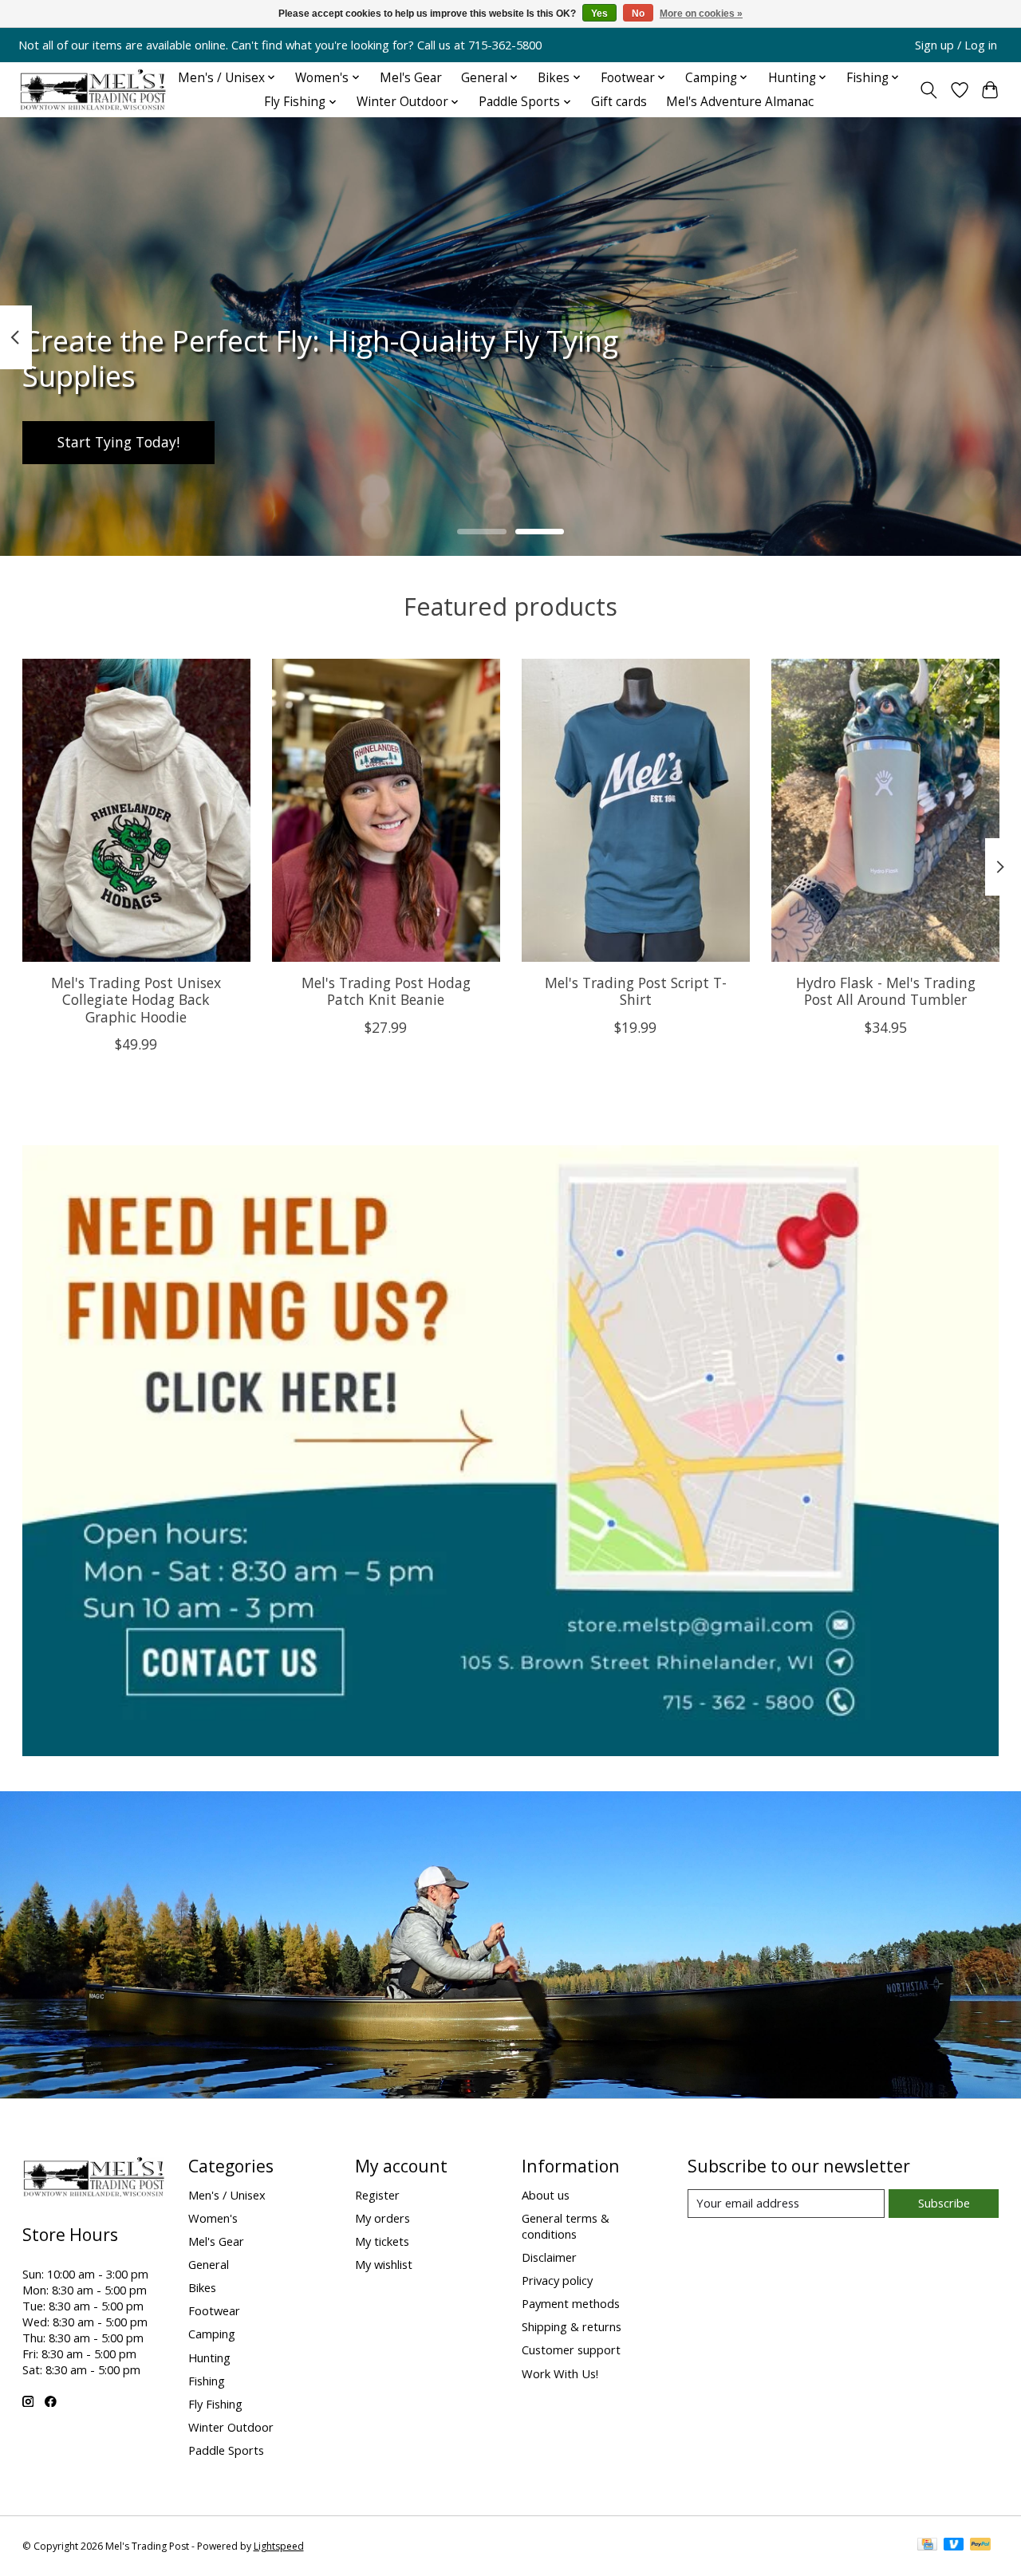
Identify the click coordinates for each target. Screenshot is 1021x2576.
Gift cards (619, 102)
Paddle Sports (226, 2450)
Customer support (571, 2350)
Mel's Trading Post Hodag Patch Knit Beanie (385, 991)
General (209, 2264)
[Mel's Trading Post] (94, 90)
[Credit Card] (927, 2546)
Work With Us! (560, 2373)
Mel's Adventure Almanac (740, 102)
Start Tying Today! (118, 443)
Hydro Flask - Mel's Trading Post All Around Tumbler (885, 991)
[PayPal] (980, 2546)
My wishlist (384, 2264)
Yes (599, 14)
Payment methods (571, 2303)
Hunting (209, 2357)
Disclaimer (549, 2257)
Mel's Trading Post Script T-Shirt (635, 991)
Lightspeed (279, 2546)
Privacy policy (557, 2280)
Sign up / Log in (956, 45)
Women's (213, 2218)
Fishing (207, 2381)
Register (377, 2195)
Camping (212, 2334)
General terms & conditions (566, 2226)
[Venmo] (954, 2546)
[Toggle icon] (928, 90)
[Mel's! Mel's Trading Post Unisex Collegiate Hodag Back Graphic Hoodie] (136, 810)
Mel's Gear (411, 78)
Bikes (202, 2287)
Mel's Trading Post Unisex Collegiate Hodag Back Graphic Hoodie (136, 999)
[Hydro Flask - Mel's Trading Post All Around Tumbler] (885, 810)
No (638, 14)
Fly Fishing (215, 2404)
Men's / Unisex (227, 2195)
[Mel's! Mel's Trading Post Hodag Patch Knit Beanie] (386, 810)
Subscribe (944, 2203)
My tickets (382, 2241)
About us (546, 2195)
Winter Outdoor (231, 2427)
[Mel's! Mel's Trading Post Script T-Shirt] (636, 810)
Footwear (214, 2310)
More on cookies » (701, 14)
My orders (382, 2218)
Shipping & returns (572, 2326)
